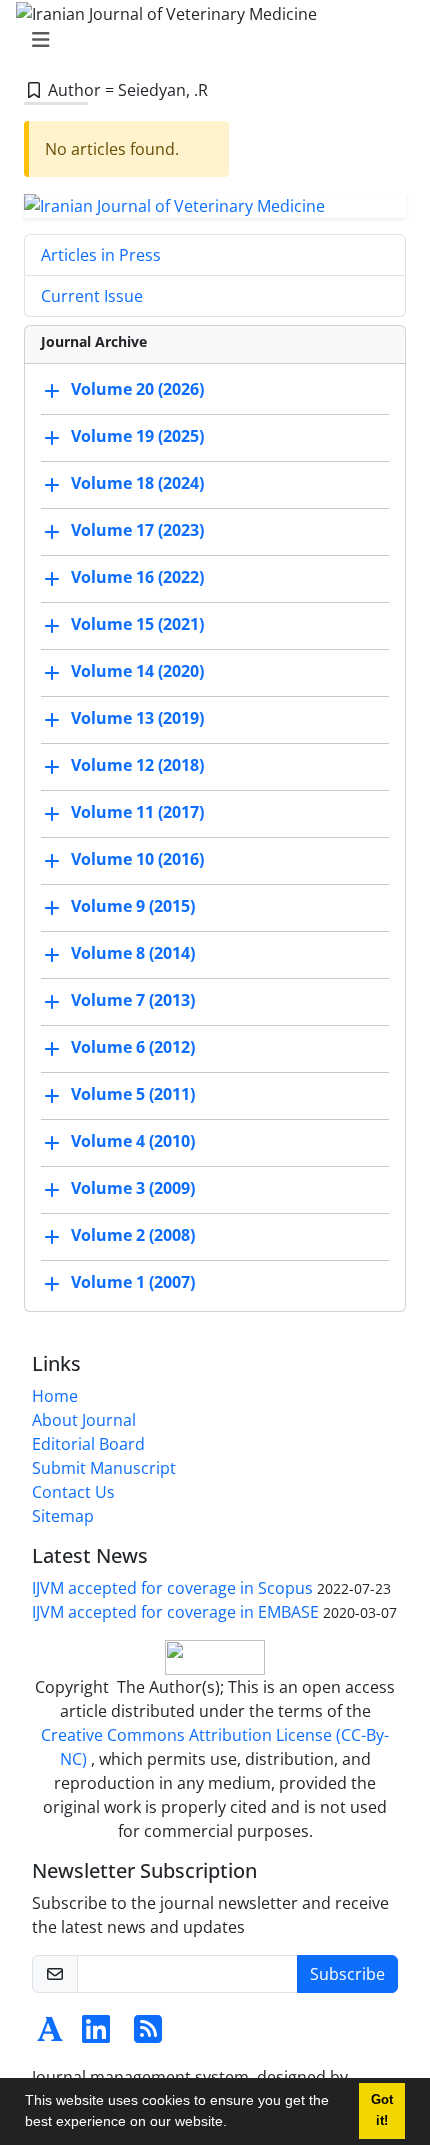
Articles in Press (101, 255)
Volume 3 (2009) (133, 1189)
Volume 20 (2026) (137, 390)
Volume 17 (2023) (137, 531)
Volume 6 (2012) (133, 1048)
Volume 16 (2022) (137, 578)
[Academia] (50, 2035)
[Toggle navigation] (209, 40)
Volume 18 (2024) (137, 484)
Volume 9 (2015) (133, 907)
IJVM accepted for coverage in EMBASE (175, 1612)
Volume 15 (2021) (137, 625)
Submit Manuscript (104, 1468)
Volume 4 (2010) (133, 1142)
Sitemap (63, 1516)
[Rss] (148, 2035)
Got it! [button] (382, 2110)
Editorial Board (88, 1444)
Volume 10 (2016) (137, 860)
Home (55, 1396)
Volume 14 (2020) (137, 672)
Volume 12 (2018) (137, 766)
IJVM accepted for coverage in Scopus (172, 1588)
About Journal (84, 1420)
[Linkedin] (96, 2035)
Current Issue (92, 296)
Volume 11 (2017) (137, 813)
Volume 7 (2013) (133, 1001)
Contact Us (73, 1492)
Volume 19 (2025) (137, 437)
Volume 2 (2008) (133, 1236)
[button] (234, 2124)
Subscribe (347, 1974)
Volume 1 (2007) (133, 1283)
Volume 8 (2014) (133, 954)
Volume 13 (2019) (137, 719)
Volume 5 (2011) (133, 1095)
